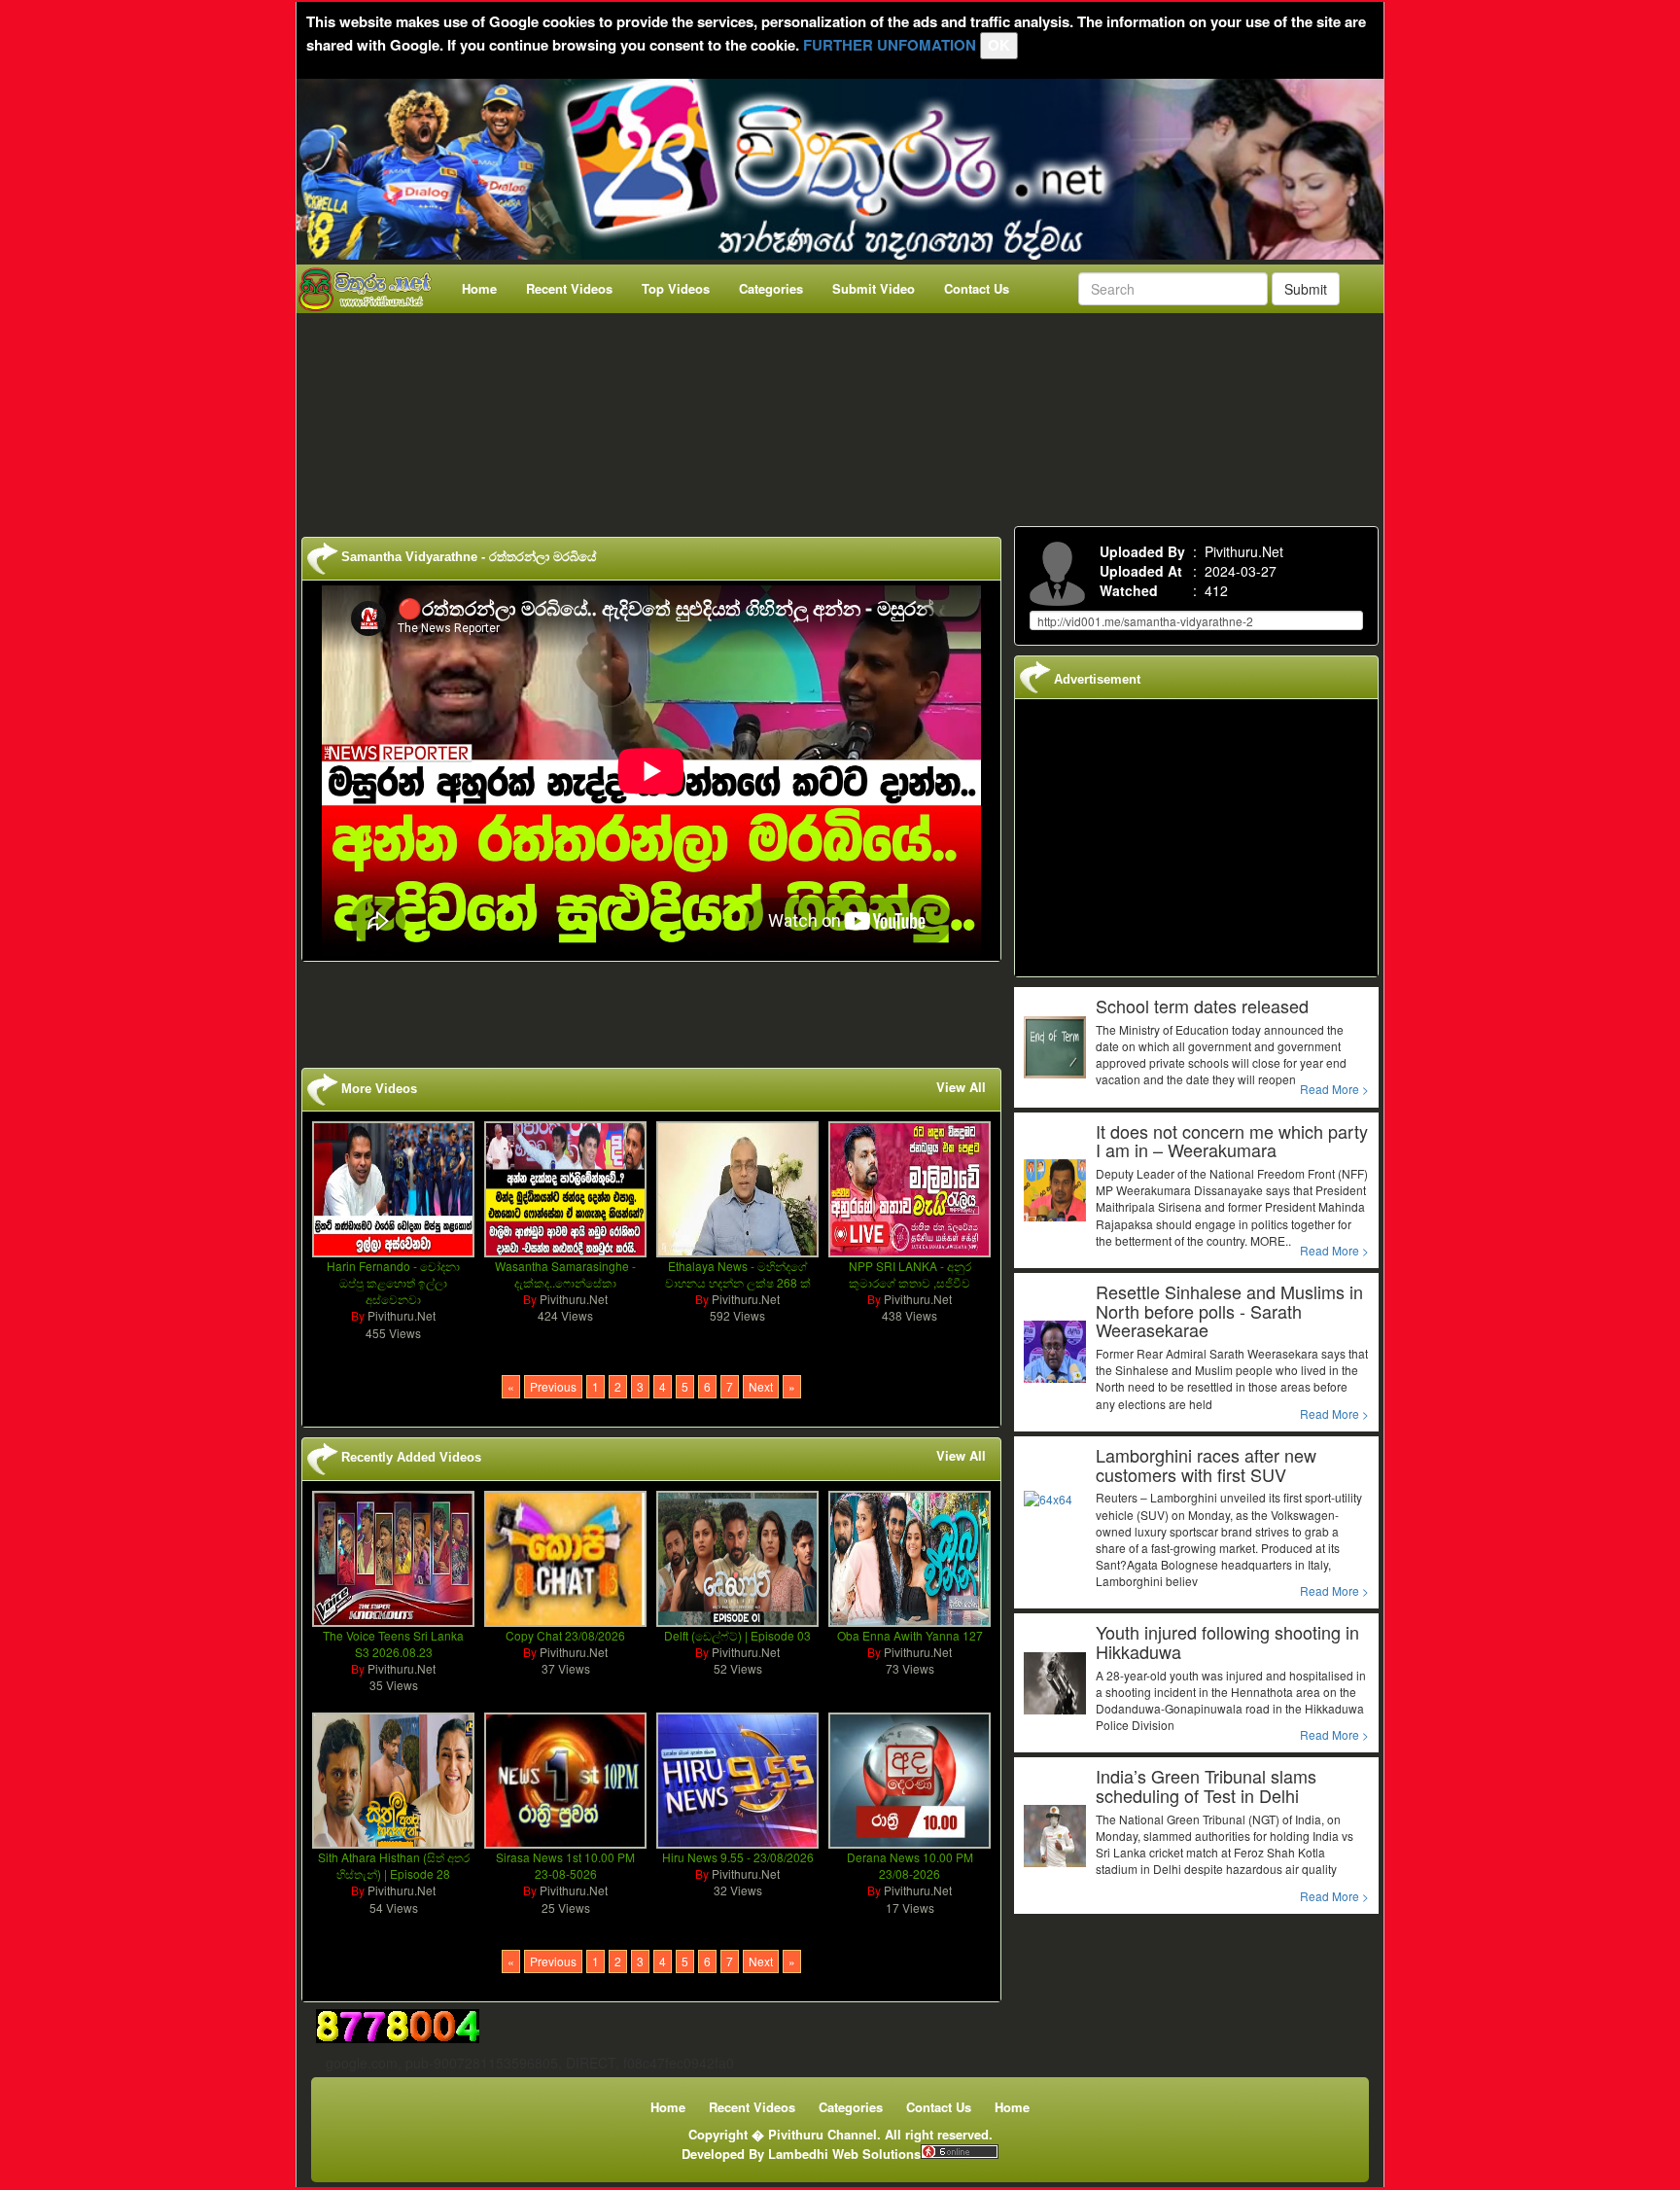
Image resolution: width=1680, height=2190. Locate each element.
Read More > (1334, 1089)
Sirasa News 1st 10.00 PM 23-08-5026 (565, 1865)
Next (761, 1386)
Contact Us (977, 288)
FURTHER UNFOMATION (890, 45)
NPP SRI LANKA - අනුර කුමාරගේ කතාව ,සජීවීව (910, 1274)
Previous (553, 1386)
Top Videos (676, 288)
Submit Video (874, 288)
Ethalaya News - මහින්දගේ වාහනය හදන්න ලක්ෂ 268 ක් (738, 1274)
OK (999, 45)
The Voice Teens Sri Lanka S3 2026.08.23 (393, 1643)
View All (961, 1087)
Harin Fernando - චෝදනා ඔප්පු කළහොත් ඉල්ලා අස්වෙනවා (393, 1282)
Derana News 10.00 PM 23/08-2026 (910, 1865)
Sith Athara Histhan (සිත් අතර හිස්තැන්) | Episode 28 (394, 1865)
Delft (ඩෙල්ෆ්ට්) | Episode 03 (737, 1635)
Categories (771, 288)
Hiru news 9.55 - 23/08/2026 (738, 1857)
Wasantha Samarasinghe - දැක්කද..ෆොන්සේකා (565, 1274)
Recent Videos (569, 288)
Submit (1306, 289)
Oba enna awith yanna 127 (910, 1635)
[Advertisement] (846, 415)
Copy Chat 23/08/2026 (565, 1635)
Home (479, 288)
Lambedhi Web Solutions (844, 2154)
